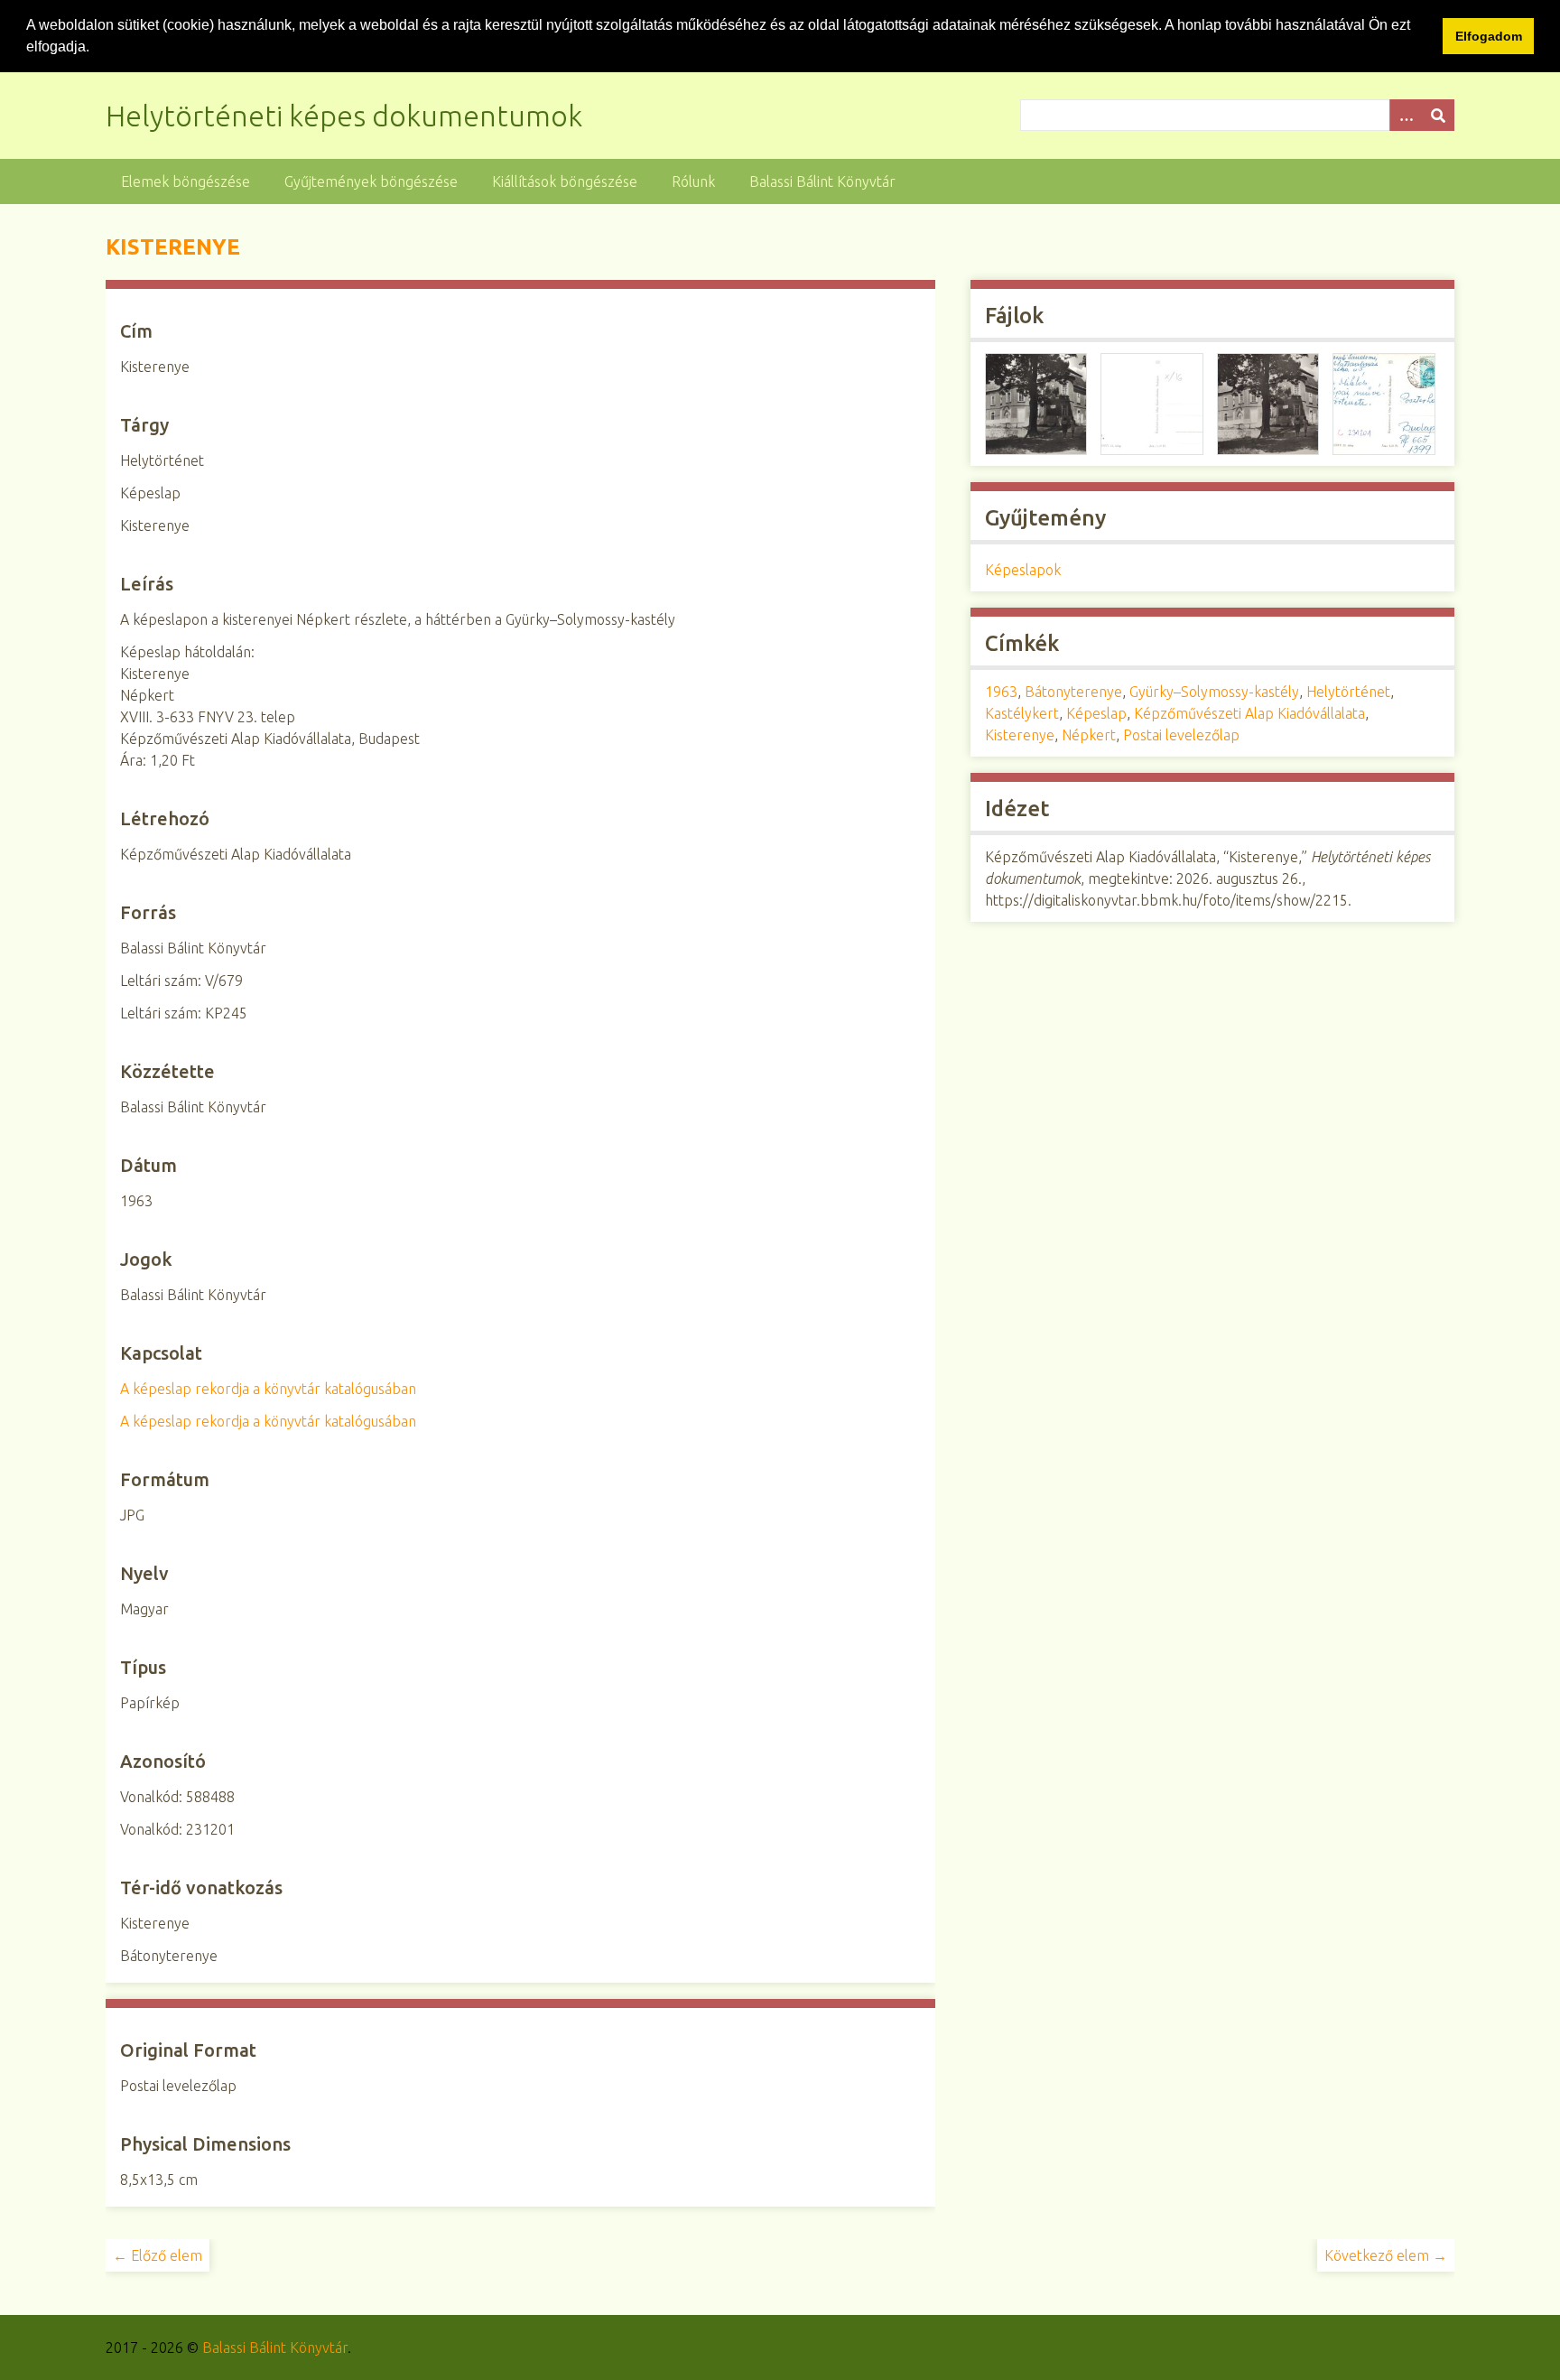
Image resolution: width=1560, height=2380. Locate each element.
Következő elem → (1386, 2255)
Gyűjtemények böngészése (371, 181)
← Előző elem (158, 2255)
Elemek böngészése (186, 181)
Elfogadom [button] (1489, 36)
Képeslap (1096, 713)
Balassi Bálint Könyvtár (822, 181)
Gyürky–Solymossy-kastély (1214, 692)
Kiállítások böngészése (565, 181)
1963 (1001, 692)
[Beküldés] (1438, 115)
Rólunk (693, 181)
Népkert (1089, 735)
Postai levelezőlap (1181, 735)
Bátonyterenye (1073, 692)
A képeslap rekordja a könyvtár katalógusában (268, 1389)
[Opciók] (1406, 115)
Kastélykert (1022, 713)
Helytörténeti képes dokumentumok (344, 116)
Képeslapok (1023, 570)
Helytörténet (1348, 692)
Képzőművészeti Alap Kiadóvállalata (1249, 713)
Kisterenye (1020, 735)
